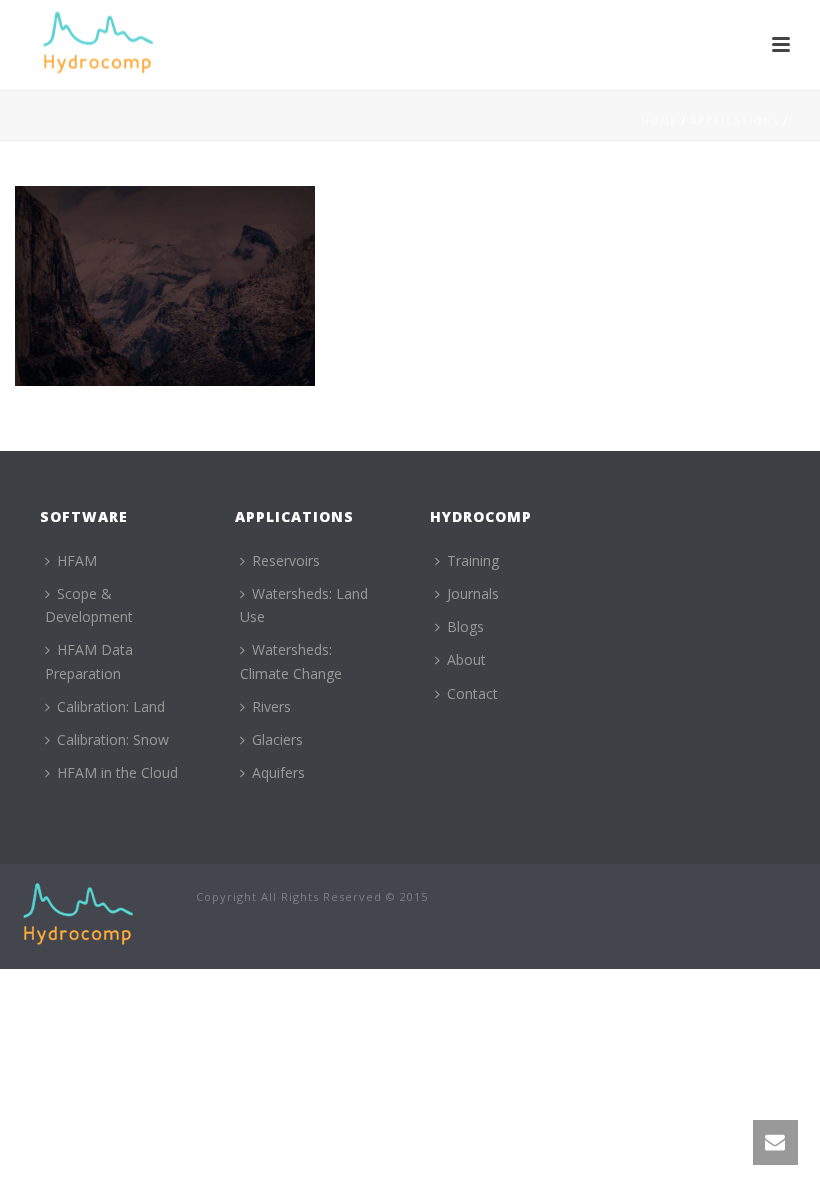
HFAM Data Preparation (89, 661)
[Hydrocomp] (78, 914)
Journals (473, 593)
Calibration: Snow (113, 739)
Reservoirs (286, 560)
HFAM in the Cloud (117, 772)
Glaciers (277, 739)
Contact (472, 693)
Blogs (465, 626)
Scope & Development (89, 605)
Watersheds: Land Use (304, 605)
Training (473, 560)
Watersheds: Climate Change (291, 661)
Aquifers (278, 772)
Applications (734, 121)
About (466, 659)
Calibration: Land (111, 706)
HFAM (77, 560)
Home (659, 121)
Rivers (271, 706)
